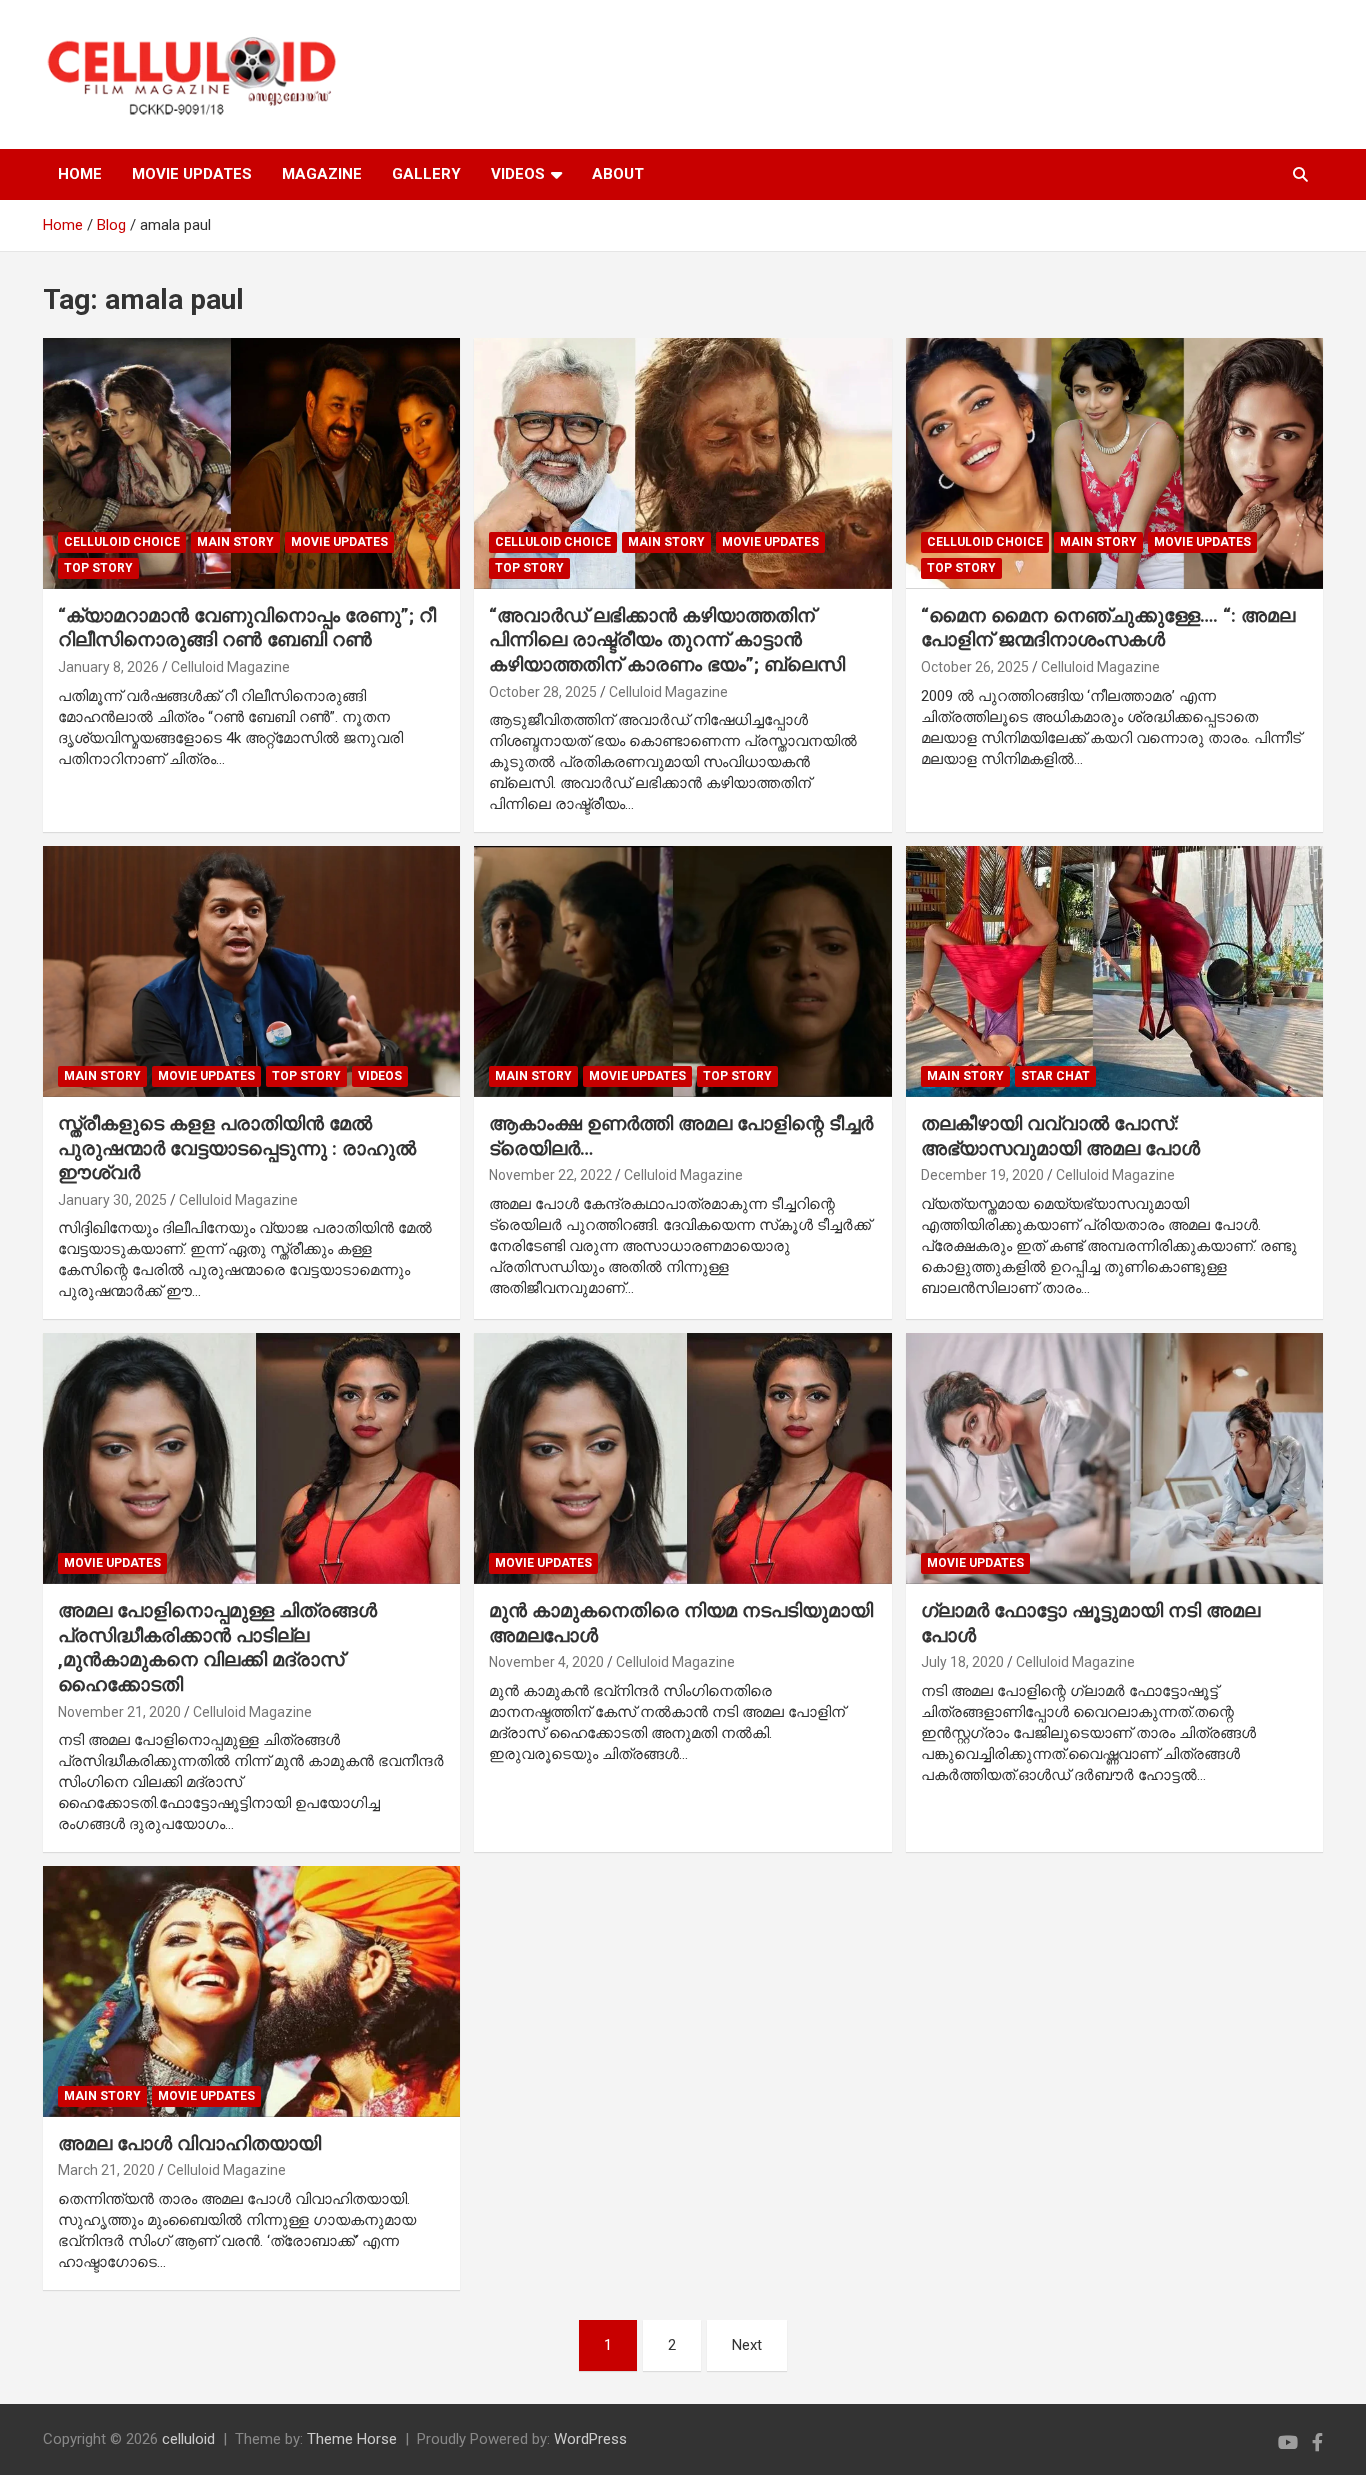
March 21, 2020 (106, 2170)
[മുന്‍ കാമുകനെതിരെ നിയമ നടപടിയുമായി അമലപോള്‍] (683, 1459)
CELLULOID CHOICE (122, 542)
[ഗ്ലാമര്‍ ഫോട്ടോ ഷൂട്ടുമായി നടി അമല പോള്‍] (1114, 1459)
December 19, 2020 (982, 1175)
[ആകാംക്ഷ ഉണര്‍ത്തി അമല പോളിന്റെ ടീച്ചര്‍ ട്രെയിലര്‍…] (683, 972)
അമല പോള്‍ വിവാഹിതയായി (189, 2143)
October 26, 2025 (975, 667)
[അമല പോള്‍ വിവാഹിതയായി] (252, 1991)
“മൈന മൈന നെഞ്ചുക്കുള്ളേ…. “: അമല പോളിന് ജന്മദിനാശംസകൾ (1108, 628)
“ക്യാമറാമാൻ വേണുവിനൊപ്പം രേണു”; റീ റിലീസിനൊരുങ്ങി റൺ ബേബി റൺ (247, 628)
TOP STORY (98, 568)
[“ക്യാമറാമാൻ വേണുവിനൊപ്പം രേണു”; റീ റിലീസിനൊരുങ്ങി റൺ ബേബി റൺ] (252, 464)
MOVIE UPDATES (192, 174)
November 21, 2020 (119, 1712)
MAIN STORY (235, 542)
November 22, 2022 (550, 1175)
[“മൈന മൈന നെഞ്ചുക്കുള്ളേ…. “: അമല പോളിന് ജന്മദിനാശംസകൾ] (1114, 464)
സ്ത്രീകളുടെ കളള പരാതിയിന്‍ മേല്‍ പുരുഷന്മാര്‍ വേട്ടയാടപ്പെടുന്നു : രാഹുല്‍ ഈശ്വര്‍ (237, 1148)
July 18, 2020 (962, 1662)
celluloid (188, 2439)
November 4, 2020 (546, 1662)
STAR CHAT (1055, 1076)
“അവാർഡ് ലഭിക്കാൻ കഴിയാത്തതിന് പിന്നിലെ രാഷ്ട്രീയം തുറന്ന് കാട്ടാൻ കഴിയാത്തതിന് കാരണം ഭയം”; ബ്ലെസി (667, 640)
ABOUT (618, 174)
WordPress (590, 2439)
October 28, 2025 (543, 692)
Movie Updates (339, 542)
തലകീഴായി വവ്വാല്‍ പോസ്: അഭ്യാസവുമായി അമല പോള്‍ (1060, 1136)
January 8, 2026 (108, 667)
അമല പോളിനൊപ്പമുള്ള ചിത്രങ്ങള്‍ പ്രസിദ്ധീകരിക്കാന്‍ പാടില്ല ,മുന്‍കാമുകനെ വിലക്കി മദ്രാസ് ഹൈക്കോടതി (217, 1647)
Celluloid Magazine (230, 667)
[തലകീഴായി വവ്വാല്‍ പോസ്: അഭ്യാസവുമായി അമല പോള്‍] (1114, 972)
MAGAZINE (322, 174)
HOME (80, 174)
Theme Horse (352, 2439)
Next (747, 2345)
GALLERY (426, 174)
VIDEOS (518, 174)
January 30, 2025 (112, 1200)
